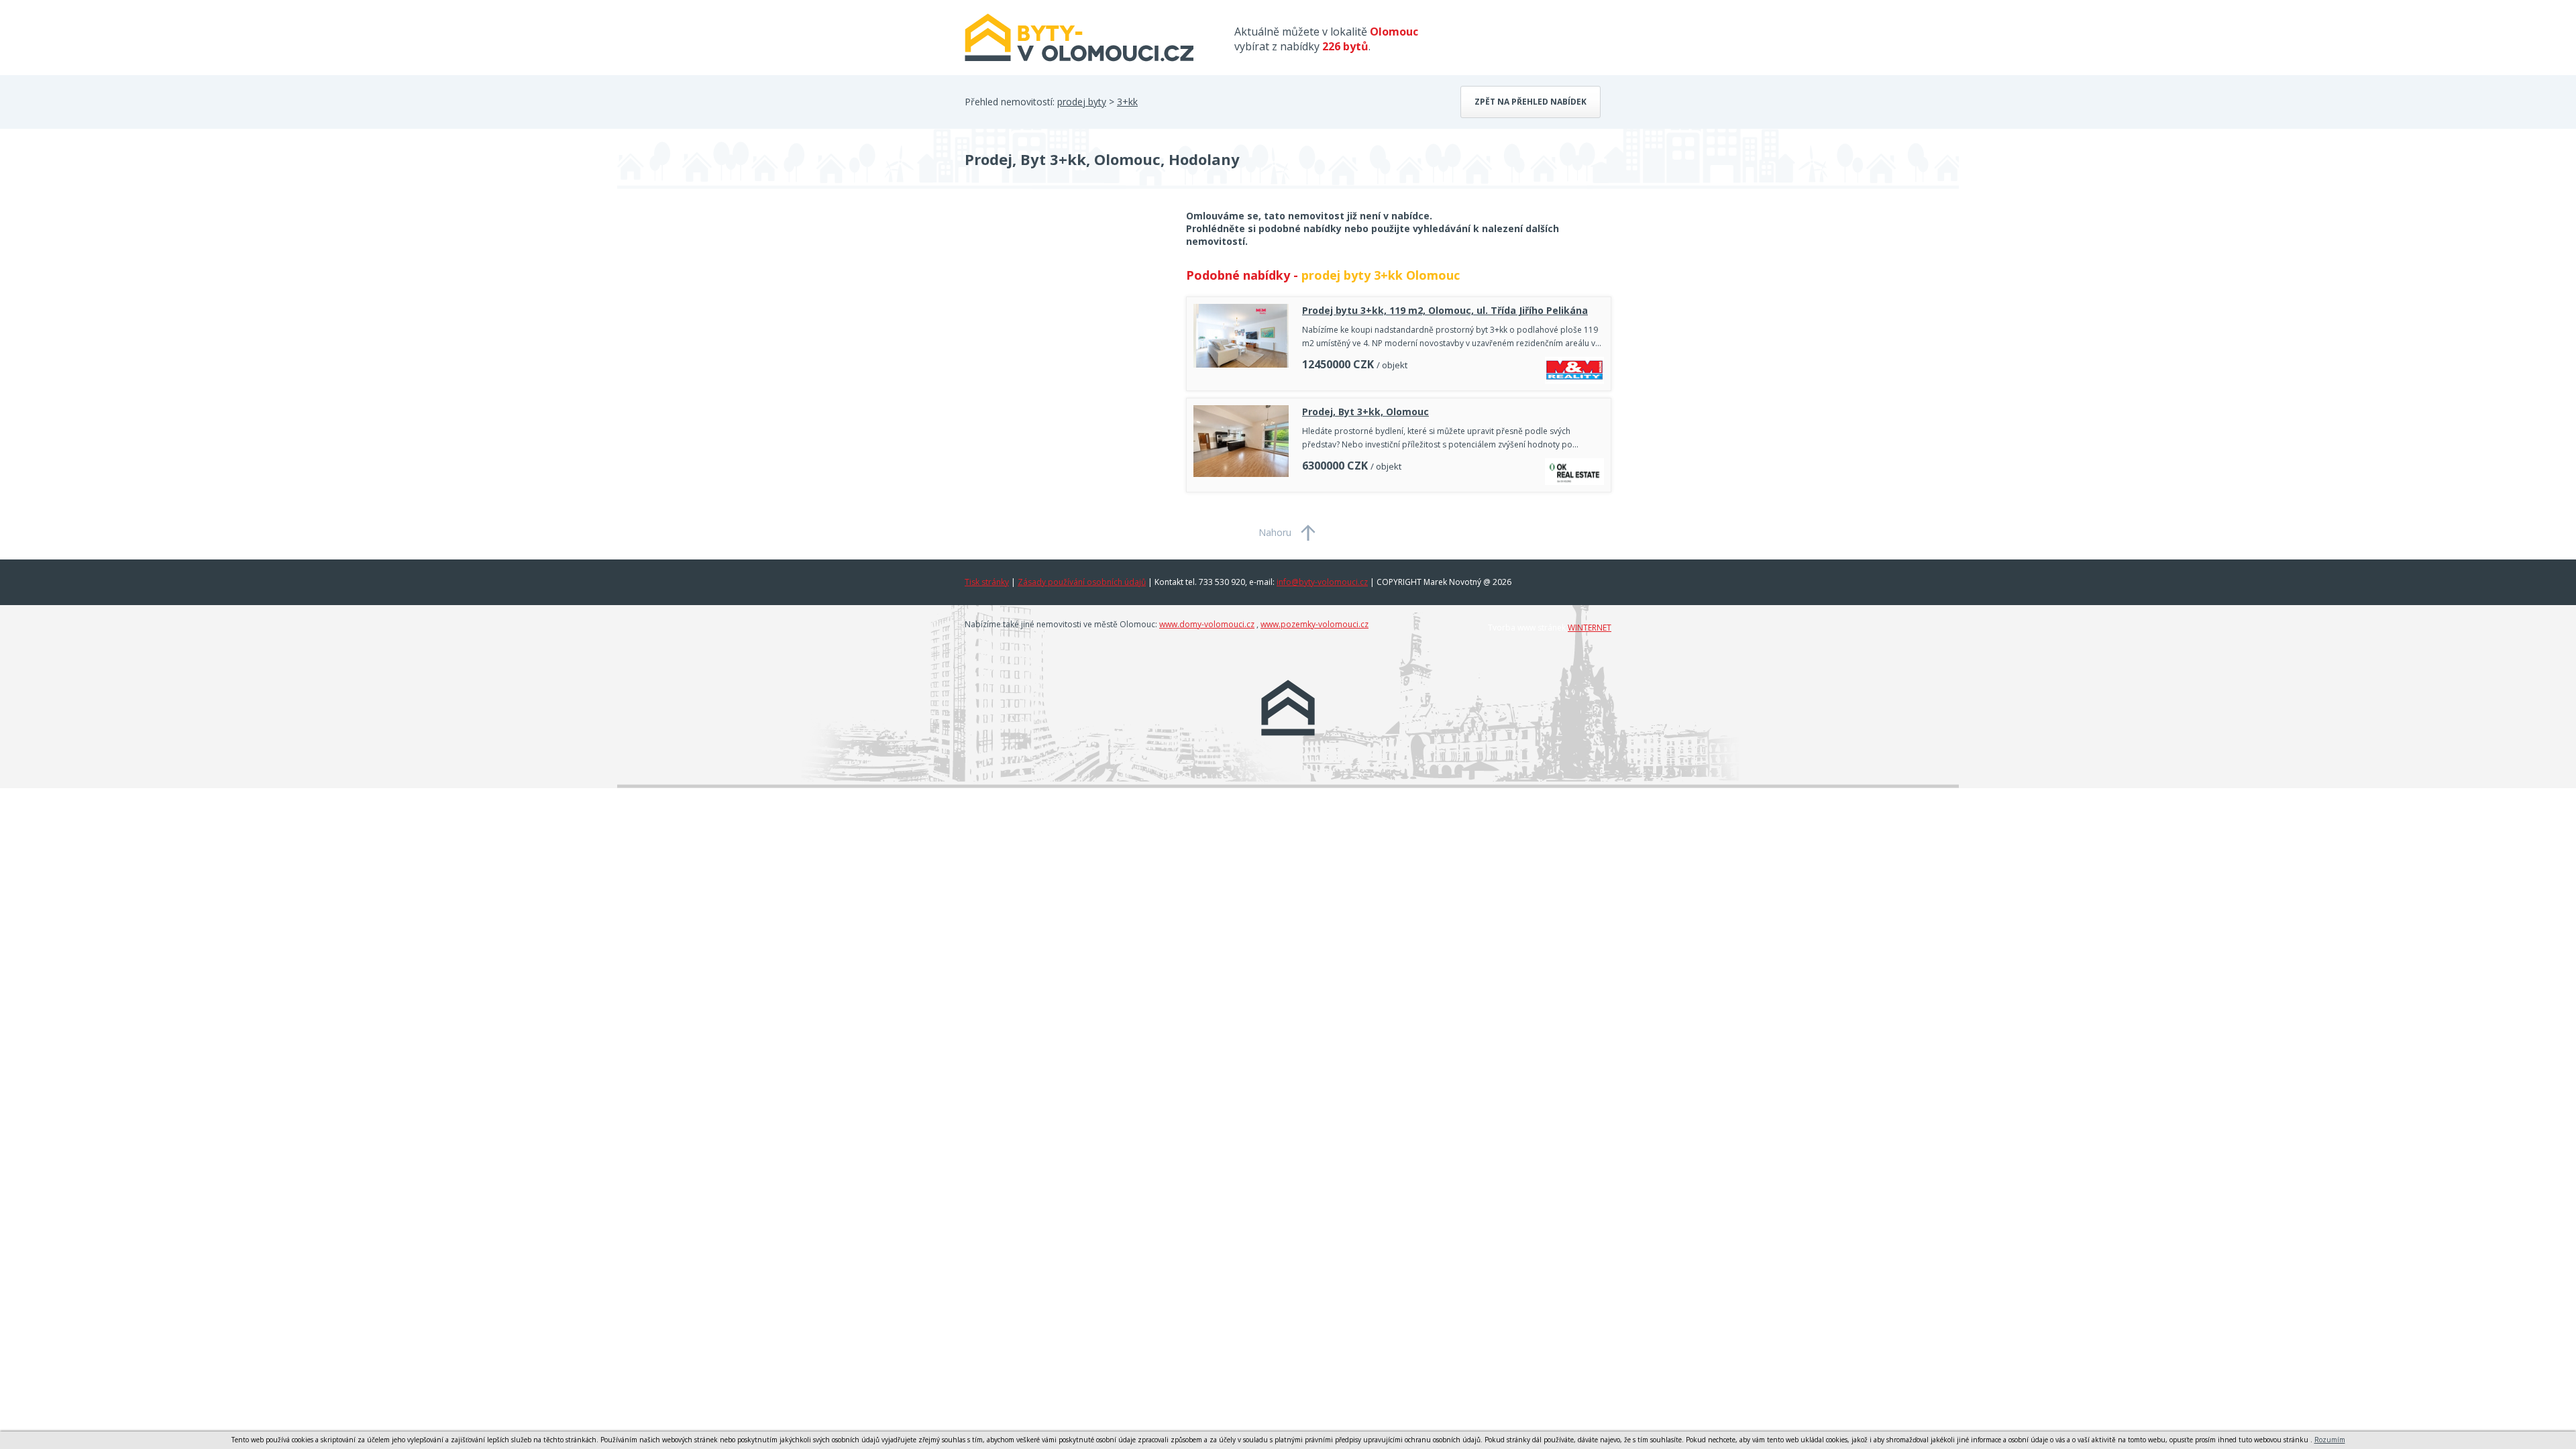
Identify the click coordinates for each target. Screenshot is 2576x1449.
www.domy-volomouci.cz (1207, 624)
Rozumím (2330, 1440)
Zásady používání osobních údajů (1082, 582)
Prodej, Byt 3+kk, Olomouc (1365, 412)
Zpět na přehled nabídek (1531, 102)
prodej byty (1082, 102)
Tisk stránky (987, 582)
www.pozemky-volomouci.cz (1314, 624)
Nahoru (1275, 532)
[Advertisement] (1065, 317)
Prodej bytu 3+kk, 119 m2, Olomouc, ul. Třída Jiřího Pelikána (1445, 310)
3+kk (1127, 102)
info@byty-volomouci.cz (1322, 582)
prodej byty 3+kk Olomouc (1381, 275)
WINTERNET (1590, 628)
